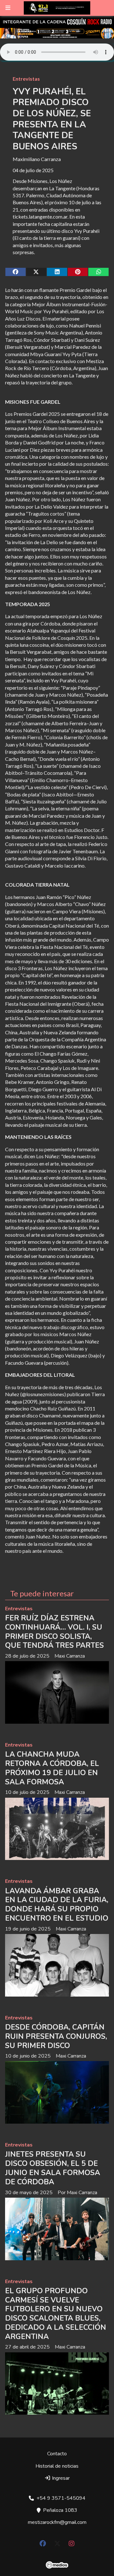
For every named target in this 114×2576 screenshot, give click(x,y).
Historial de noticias (57, 2466)
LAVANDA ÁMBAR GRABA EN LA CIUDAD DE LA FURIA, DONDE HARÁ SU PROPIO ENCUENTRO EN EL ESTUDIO (57, 1905)
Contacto (57, 2454)
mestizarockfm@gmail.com (57, 2522)
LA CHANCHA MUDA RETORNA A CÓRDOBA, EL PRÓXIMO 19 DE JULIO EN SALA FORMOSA (52, 1768)
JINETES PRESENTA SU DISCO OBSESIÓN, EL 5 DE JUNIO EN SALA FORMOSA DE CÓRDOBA (53, 2168)
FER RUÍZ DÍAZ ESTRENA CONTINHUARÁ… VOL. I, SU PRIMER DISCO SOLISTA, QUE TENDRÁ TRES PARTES (54, 1632)
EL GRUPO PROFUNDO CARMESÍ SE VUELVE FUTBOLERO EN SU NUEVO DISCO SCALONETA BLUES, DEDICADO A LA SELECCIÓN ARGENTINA (56, 2314)
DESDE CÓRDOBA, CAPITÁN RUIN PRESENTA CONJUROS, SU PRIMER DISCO (56, 2036)
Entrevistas (26, 79)
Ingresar (60, 2478)
